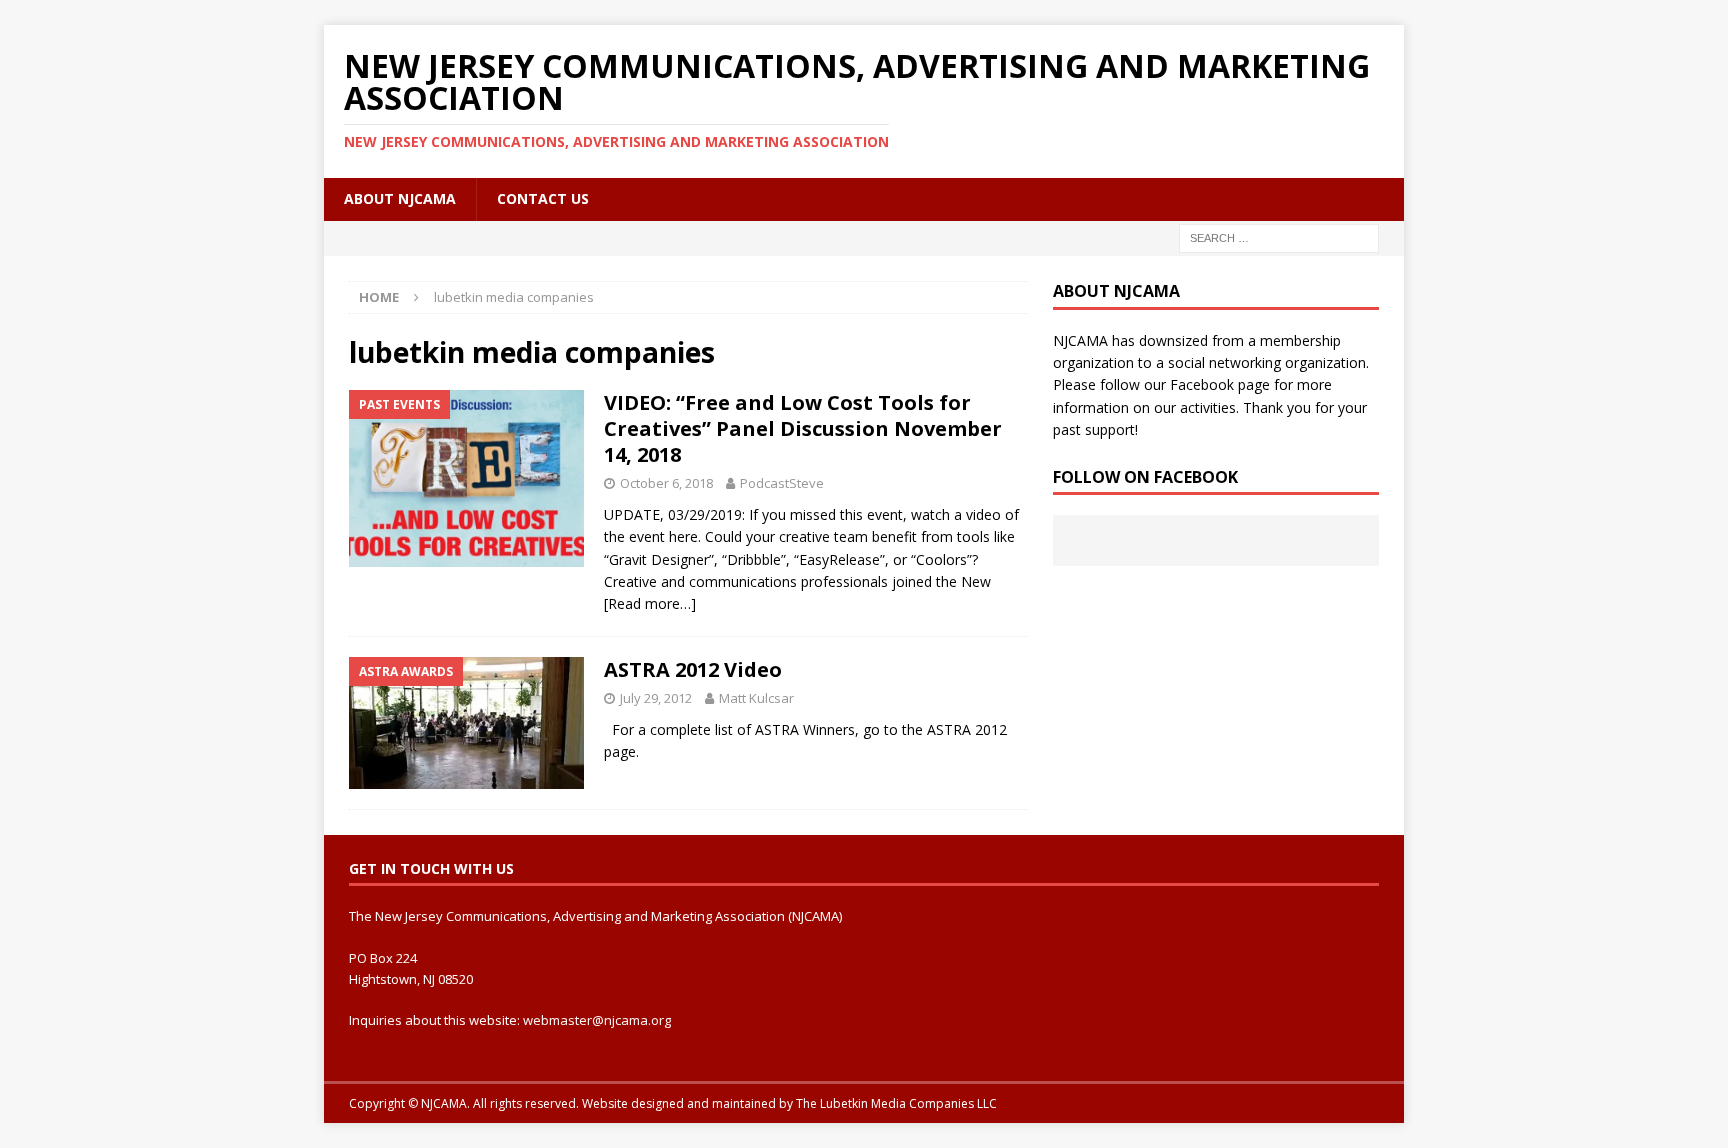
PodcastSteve (782, 483)
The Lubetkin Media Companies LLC (896, 1103)
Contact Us (543, 198)
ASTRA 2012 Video (693, 669)
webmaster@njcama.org (597, 1020)
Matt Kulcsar (756, 698)
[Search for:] (1279, 236)
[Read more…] (650, 603)
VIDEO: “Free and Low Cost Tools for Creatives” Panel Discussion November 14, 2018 (803, 428)
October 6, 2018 (666, 483)
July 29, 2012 (656, 698)
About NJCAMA (400, 198)
